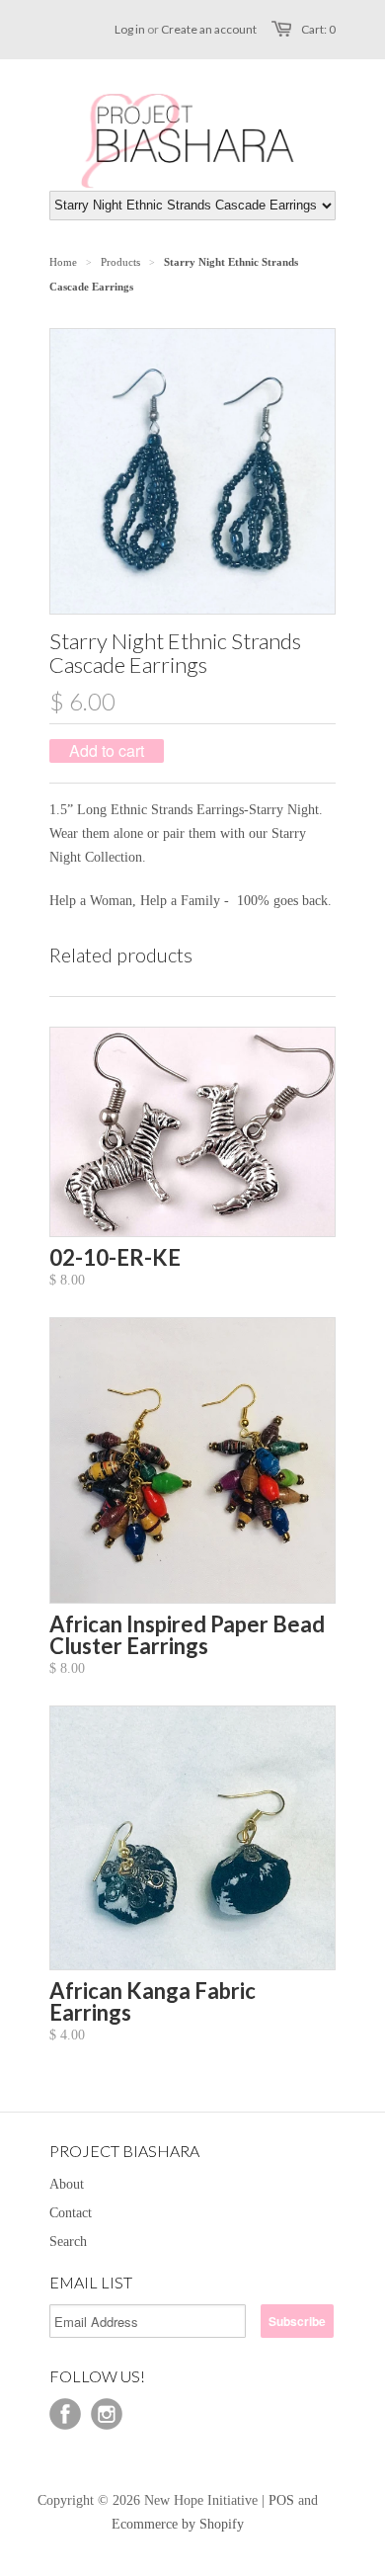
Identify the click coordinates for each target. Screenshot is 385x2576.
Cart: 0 (318, 29)
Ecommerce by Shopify (178, 2524)
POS (281, 2500)
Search (68, 2242)
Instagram (107, 2414)
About (67, 2184)
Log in (130, 29)
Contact (71, 2213)
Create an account (209, 29)
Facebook (65, 2414)
